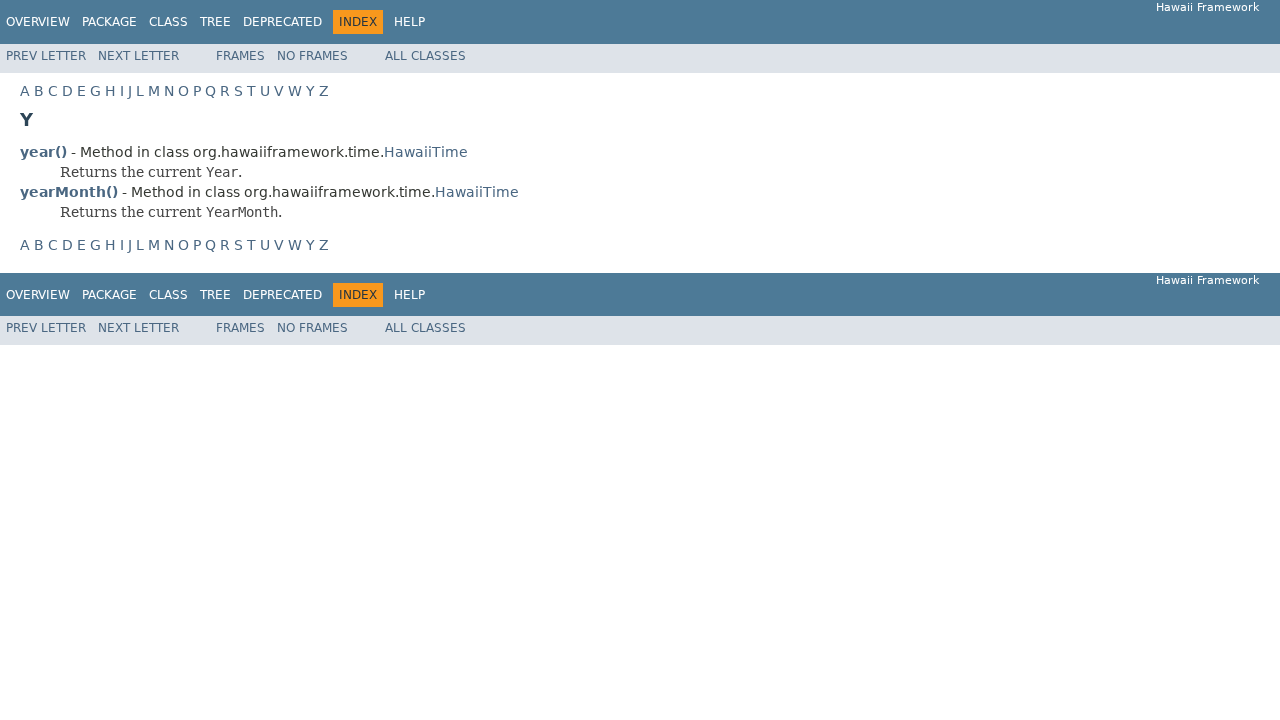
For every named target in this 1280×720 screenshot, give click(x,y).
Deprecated (282, 22)
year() (43, 152)
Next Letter (138, 56)
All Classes (425, 56)
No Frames (312, 56)
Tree (215, 22)
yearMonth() (69, 192)
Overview (38, 22)
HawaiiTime (426, 152)
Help (409, 22)
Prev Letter (46, 56)
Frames (240, 56)
